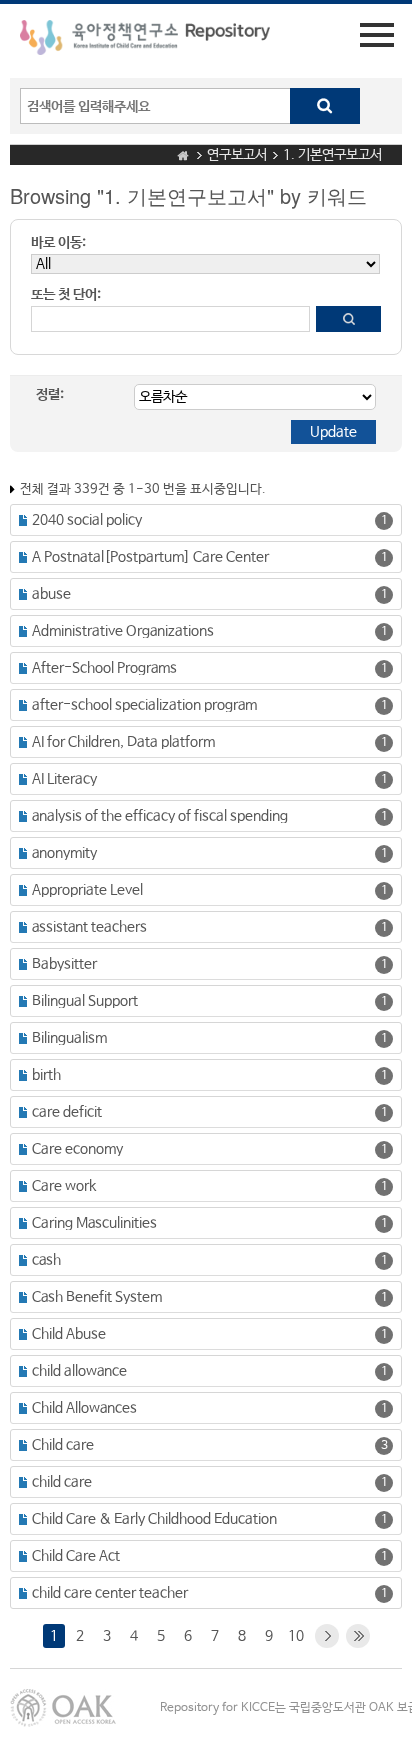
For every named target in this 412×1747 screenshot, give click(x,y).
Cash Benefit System (97, 1297)
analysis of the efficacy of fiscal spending (160, 816)
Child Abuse (69, 1334)
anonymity (64, 853)
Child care (63, 1445)
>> (358, 1636)
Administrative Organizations (123, 631)
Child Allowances (84, 1408)
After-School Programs (104, 668)
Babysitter (64, 964)
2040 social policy (87, 520)
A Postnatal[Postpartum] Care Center (150, 557)
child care (62, 1482)
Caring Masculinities (94, 1223)
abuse (51, 594)
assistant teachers (89, 927)
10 (296, 1636)
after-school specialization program (144, 705)
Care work (64, 1186)
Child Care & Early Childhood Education (154, 1519)
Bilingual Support (85, 1001)
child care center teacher (110, 1593)
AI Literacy (64, 779)
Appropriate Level (87, 890)
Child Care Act (76, 1556)
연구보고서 (237, 155)
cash (46, 1260)
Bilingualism (69, 1038)
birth (46, 1075)
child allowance (79, 1371)
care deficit (67, 1112)
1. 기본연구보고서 (332, 155)
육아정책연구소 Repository (145, 41)
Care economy (77, 1149)
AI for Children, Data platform (123, 742)
